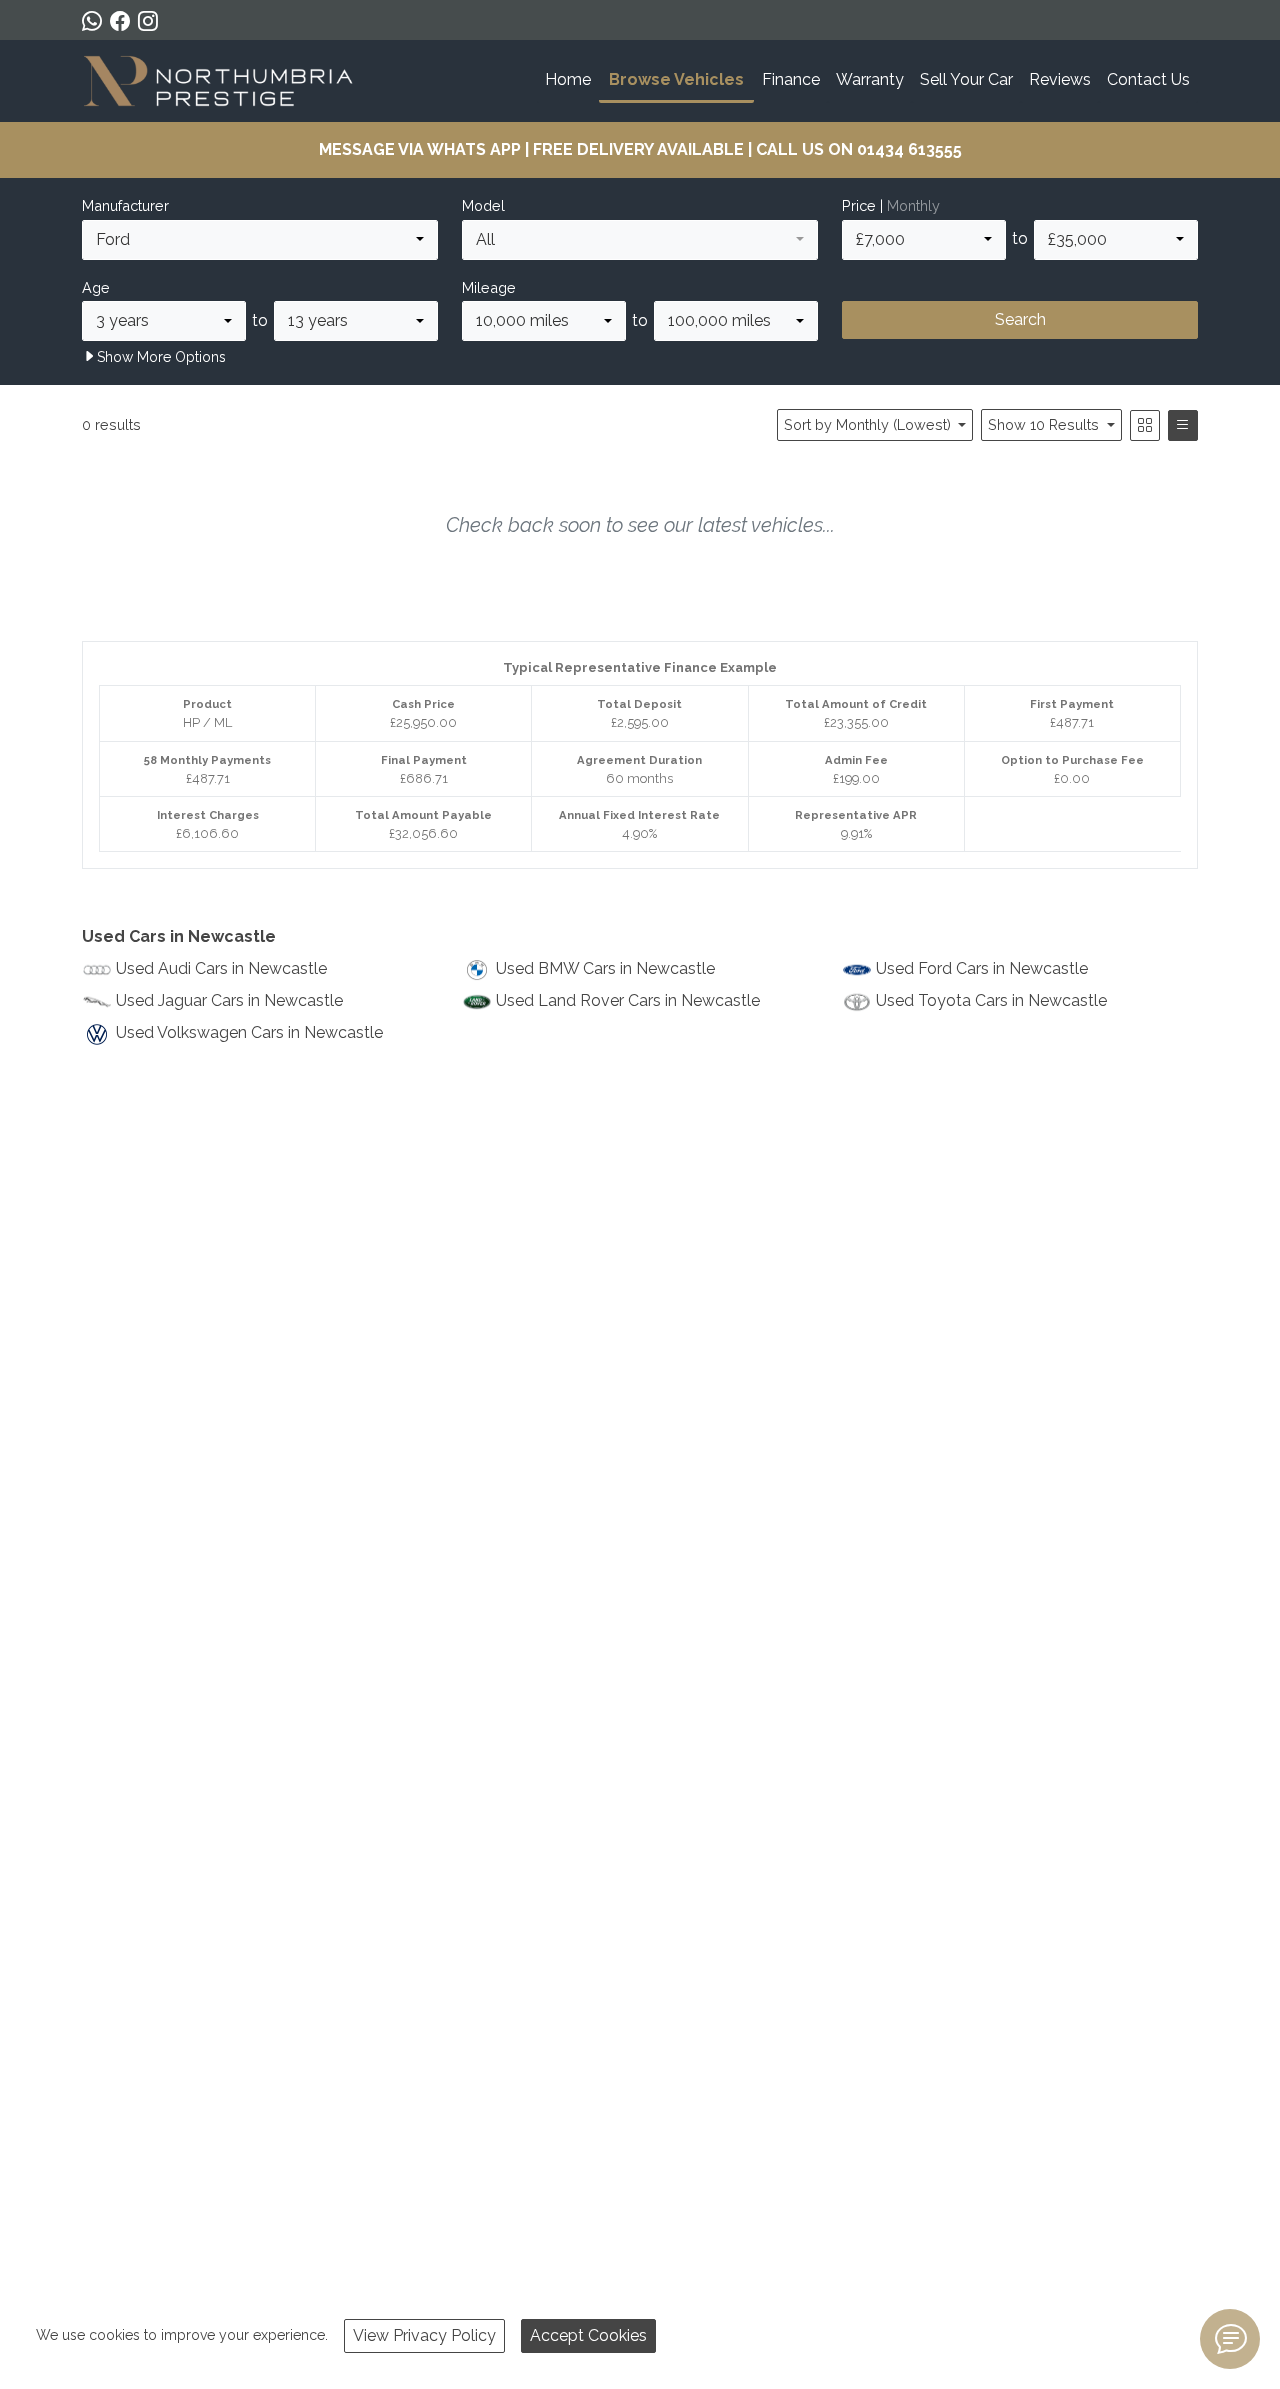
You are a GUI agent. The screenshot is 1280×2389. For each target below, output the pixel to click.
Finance (791, 79)
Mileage (489, 287)
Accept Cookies (588, 2335)
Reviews (1060, 79)
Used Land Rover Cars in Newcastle (628, 1000)
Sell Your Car (966, 79)
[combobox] (260, 240)
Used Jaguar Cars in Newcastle (229, 1000)
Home (568, 79)
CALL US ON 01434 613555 (859, 149)
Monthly (913, 205)
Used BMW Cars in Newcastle (605, 968)
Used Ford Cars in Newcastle (982, 968)
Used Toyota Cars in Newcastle (991, 1000)
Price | (891, 205)
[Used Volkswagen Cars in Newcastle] (97, 1032)
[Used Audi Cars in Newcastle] (97, 968)
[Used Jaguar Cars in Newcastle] (97, 1000)
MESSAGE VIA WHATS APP (420, 149)
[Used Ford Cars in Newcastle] (857, 968)
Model (483, 205)
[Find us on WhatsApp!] (96, 20)
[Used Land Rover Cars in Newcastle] (477, 1000)
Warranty (870, 79)
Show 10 (1043, 424)
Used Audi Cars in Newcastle (221, 968)
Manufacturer (125, 205)
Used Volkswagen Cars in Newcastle (249, 1032)
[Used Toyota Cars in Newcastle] (857, 1000)
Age (96, 287)
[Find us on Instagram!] (152, 20)
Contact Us (1148, 79)
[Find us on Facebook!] (124, 20)
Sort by (867, 424)
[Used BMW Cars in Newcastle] (477, 968)
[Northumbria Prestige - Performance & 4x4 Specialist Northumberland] (219, 79)
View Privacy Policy (424, 2335)
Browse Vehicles (676, 79)
